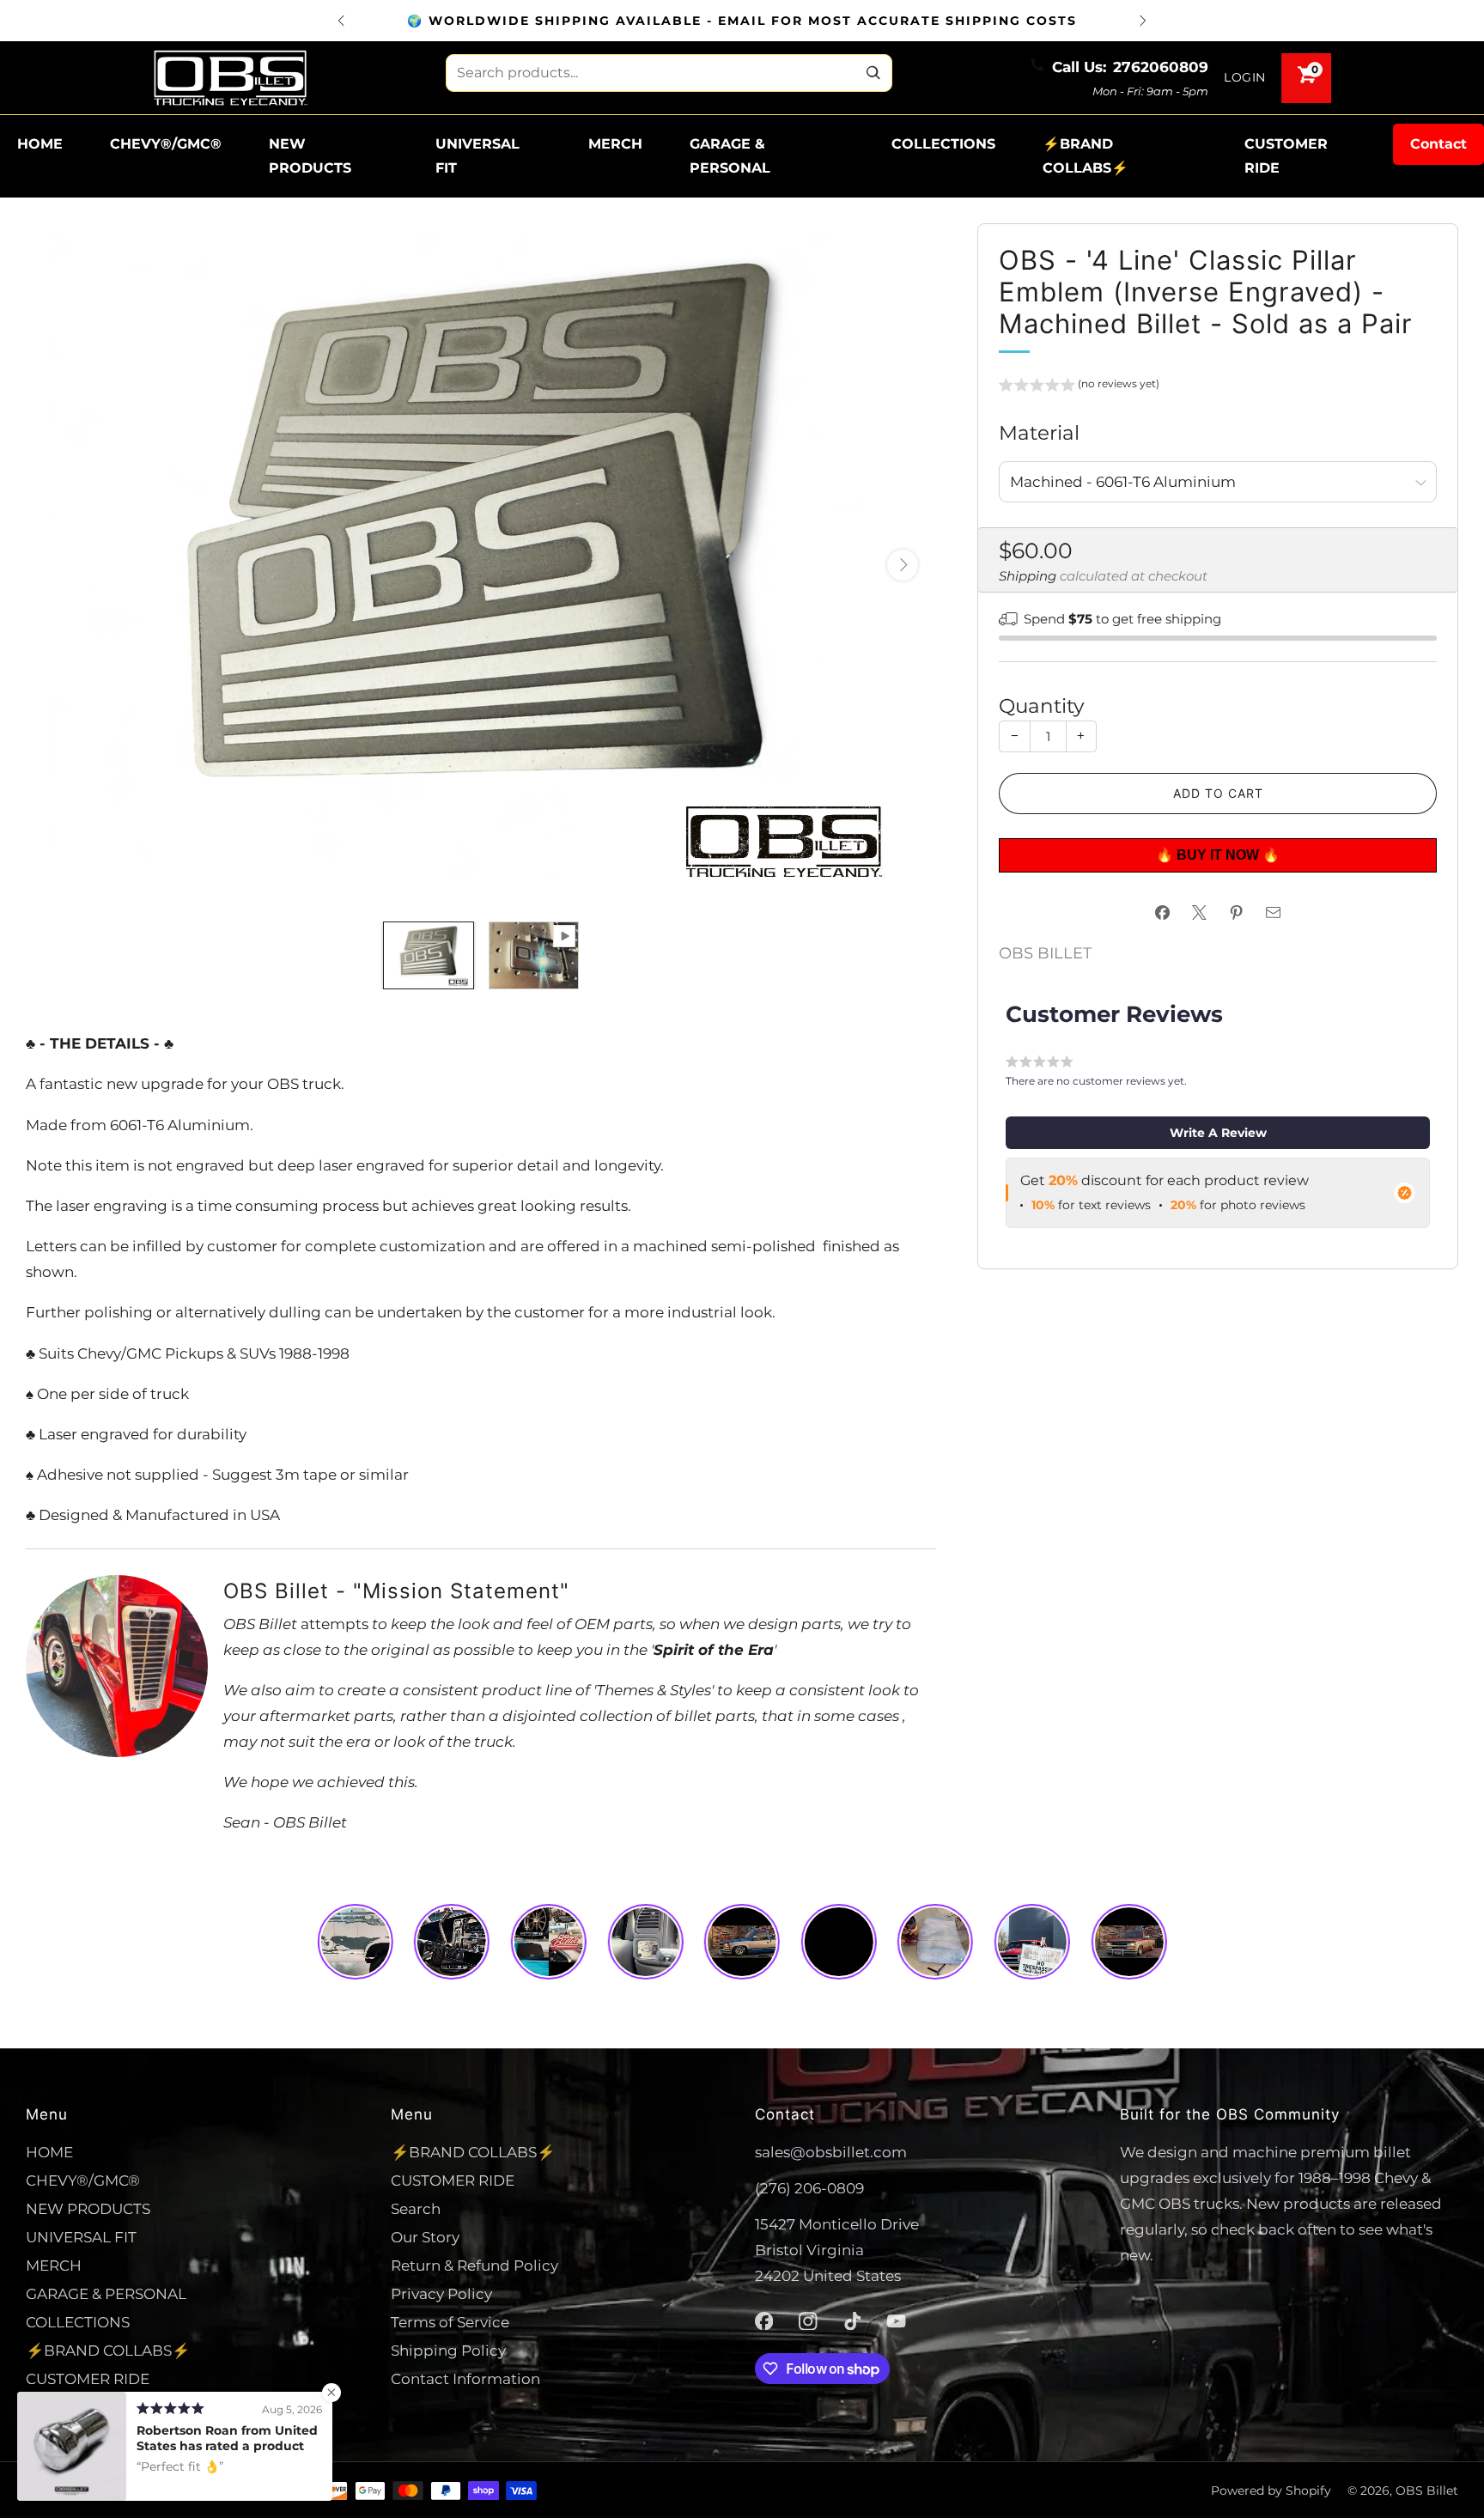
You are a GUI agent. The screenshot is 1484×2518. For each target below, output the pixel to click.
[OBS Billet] (230, 78)
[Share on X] (1200, 913)
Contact (1438, 144)
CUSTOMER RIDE (1286, 156)
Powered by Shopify (1271, 2491)
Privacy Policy (441, 2293)
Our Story (425, 2237)
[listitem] (742, 21)
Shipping (1028, 576)
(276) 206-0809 (809, 2188)
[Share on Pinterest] (1237, 913)
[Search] (873, 73)
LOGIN (1245, 77)
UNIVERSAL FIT (477, 156)
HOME (40, 144)
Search (416, 2208)
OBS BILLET (1045, 953)
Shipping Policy (448, 2350)
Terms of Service (450, 2322)
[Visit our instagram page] (808, 2321)
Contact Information (465, 2378)
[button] (1079, 386)
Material (1039, 432)
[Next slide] (903, 565)
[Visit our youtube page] (897, 2321)
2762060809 (1161, 67)
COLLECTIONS (943, 144)
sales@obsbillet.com (831, 2152)
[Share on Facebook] (1163, 913)
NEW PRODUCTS (310, 156)
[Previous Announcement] (341, 21)
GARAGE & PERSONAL (730, 156)
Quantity (1041, 706)
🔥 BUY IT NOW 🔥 (1219, 855)
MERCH (615, 144)
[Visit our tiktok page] (853, 2321)
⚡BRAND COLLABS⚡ (1086, 156)
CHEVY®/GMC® (166, 144)
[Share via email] (1274, 913)
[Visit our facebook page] (764, 2321)
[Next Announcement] (1143, 21)
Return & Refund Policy (474, 2265)
